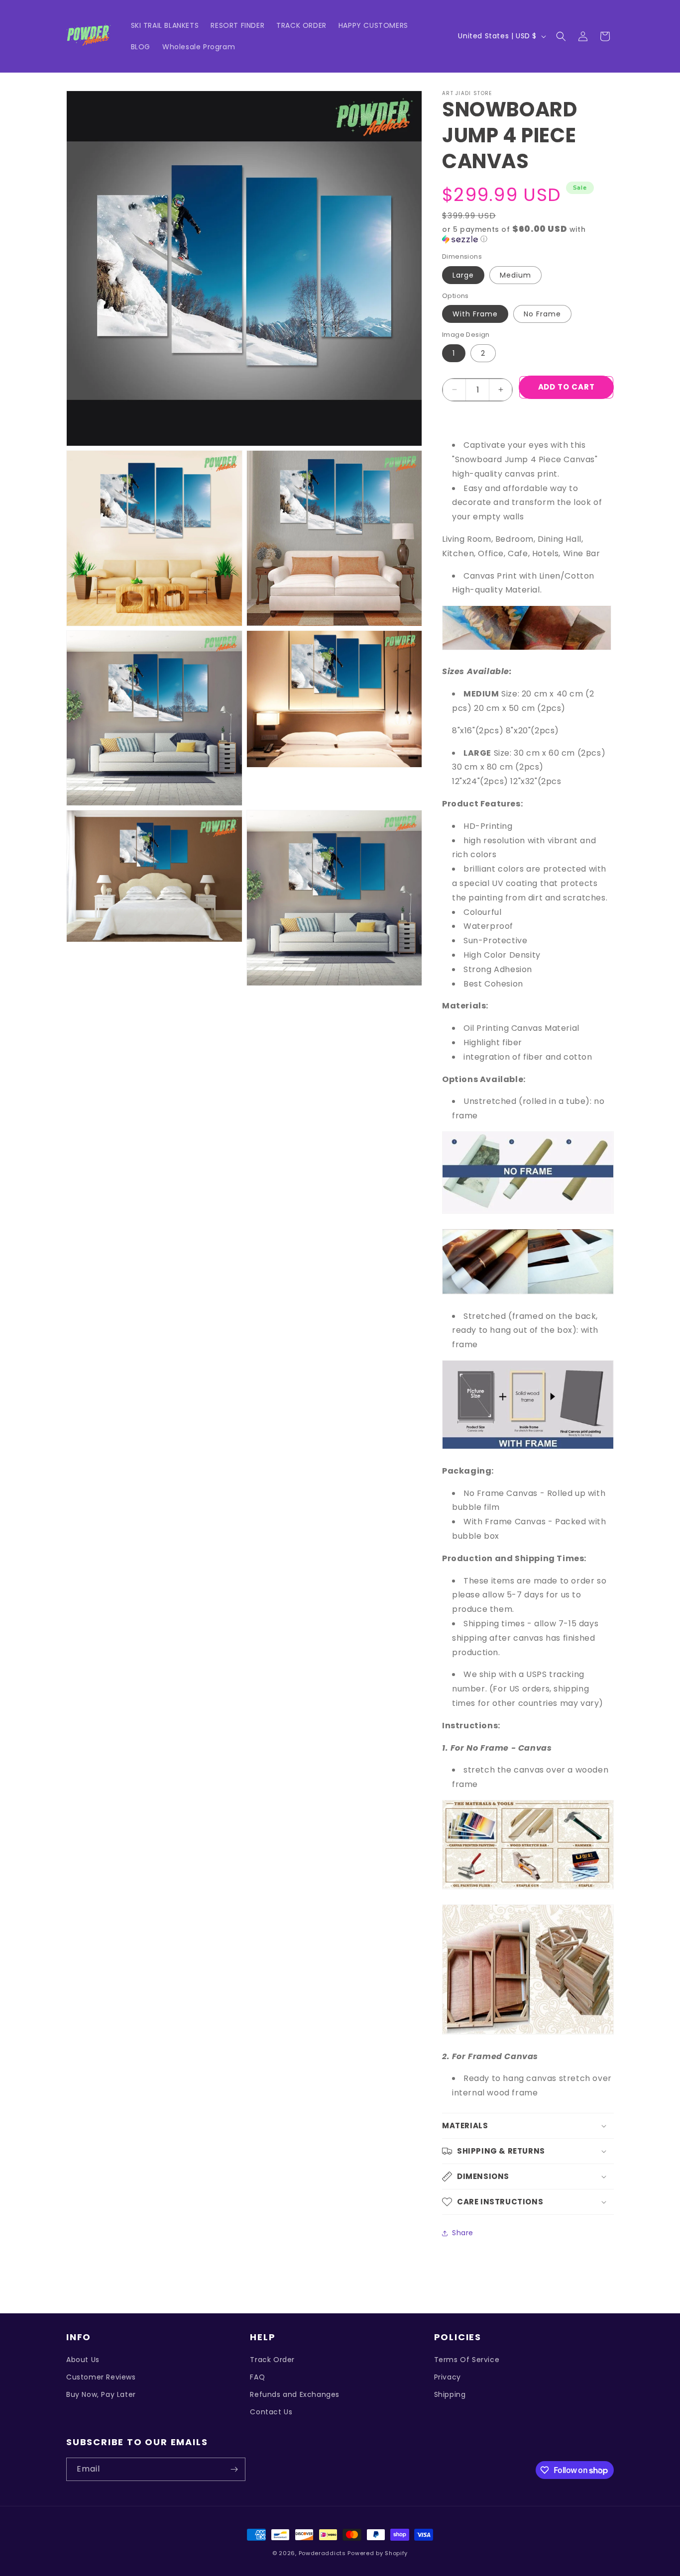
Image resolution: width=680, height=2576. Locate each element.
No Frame (542, 314)
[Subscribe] (234, 2469)
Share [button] (463, 2233)
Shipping (450, 2394)
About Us (83, 2360)
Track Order (272, 2360)
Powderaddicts (322, 2553)
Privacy (448, 2377)
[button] (561, 36)
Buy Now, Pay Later (101, 2394)
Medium (515, 275)
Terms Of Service (467, 2360)
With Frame (475, 314)
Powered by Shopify (378, 2553)
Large (463, 275)
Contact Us (271, 2412)
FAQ (257, 2377)
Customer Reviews (101, 2377)
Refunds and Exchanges (295, 2394)
